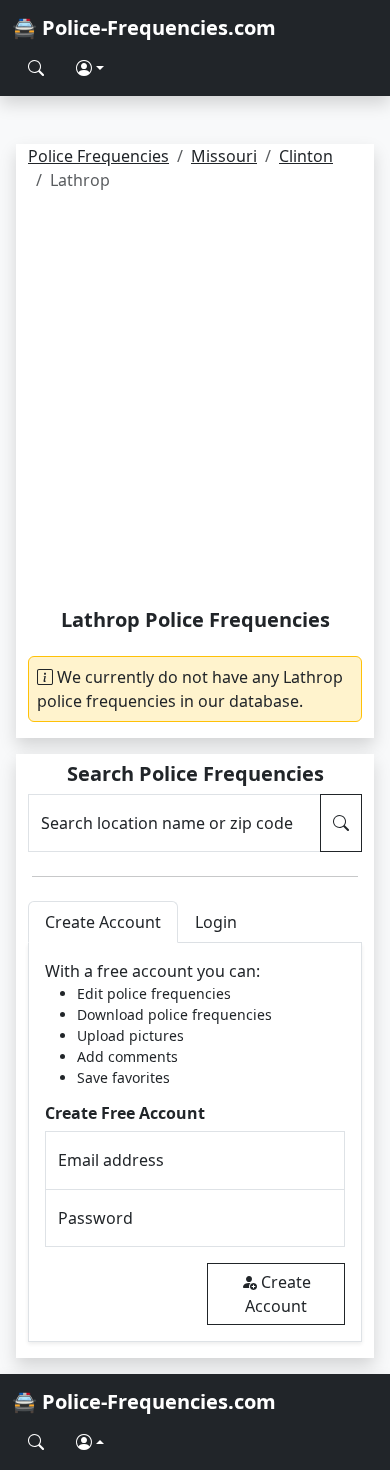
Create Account (278, 1294)
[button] (90, 68)
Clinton (306, 156)
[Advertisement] (195, 403)
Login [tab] (216, 922)
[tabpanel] (195, 1142)
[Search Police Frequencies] (36, 68)
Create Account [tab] (103, 922)
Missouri (224, 156)
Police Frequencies (98, 156)
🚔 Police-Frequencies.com (144, 27)
